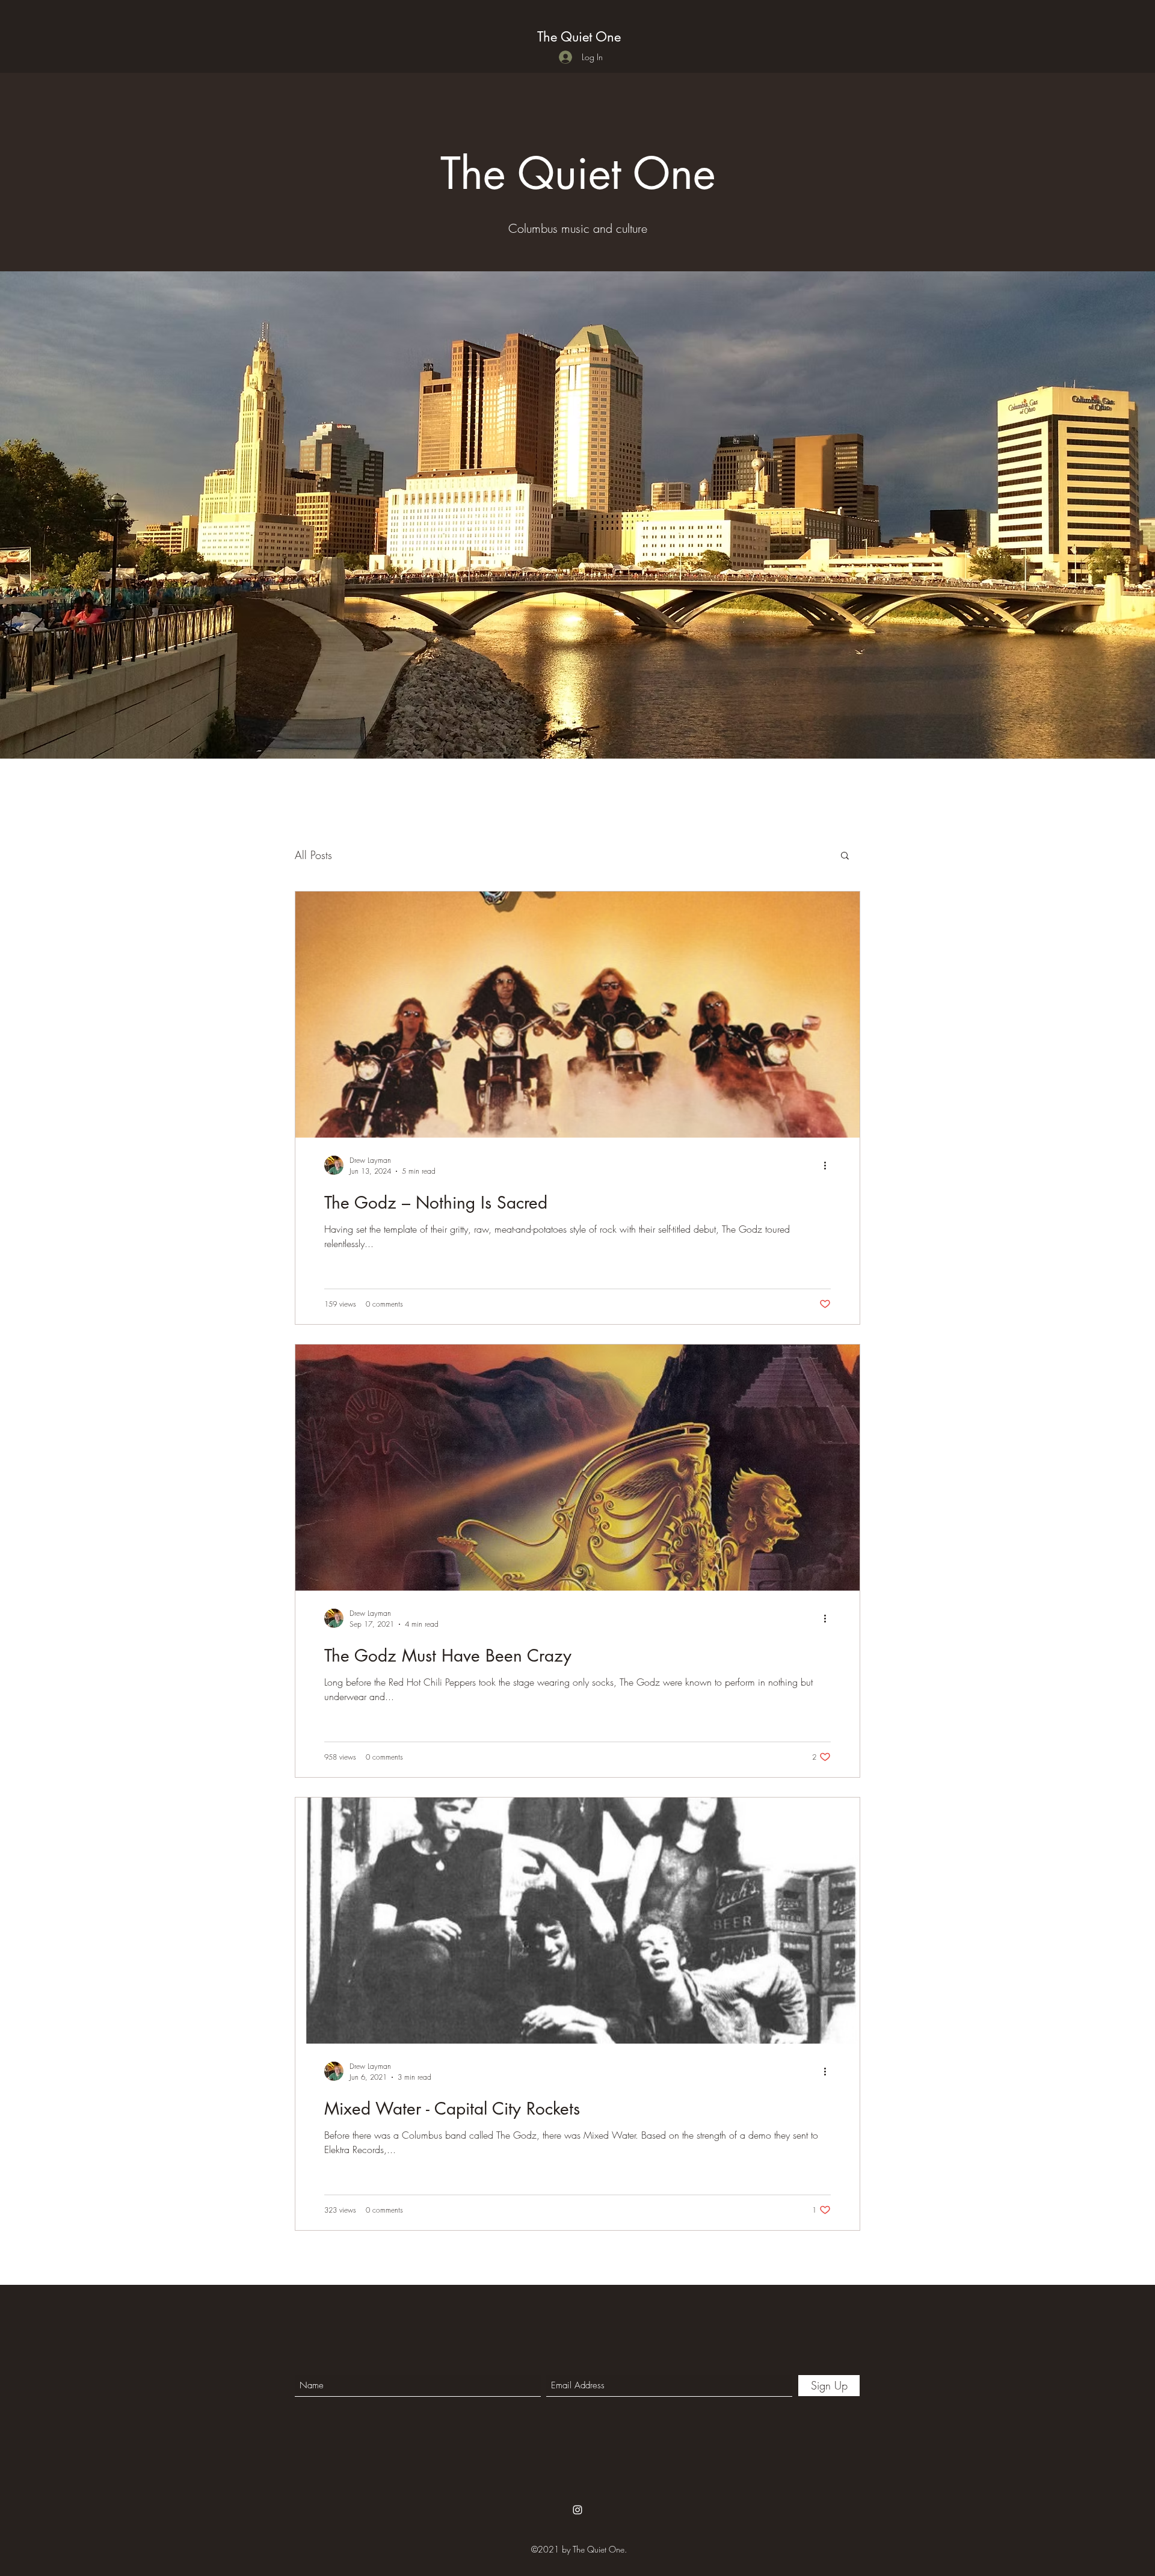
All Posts (313, 855)
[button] (845, 856)
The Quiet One (579, 37)
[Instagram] (577, 2510)
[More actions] (829, 1165)
